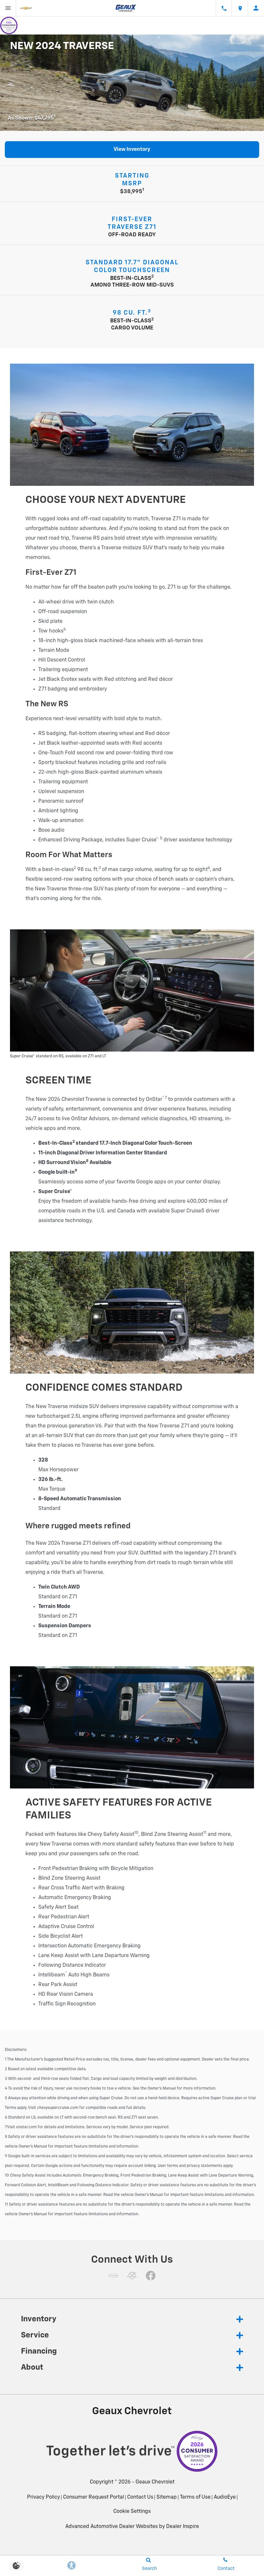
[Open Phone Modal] (224, 8)
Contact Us (140, 2497)
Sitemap (167, 2497)
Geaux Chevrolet (155, 2482)
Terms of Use (195, 2497)
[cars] (113, 2276)
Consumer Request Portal (94, 2497)
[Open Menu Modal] (8, 8)
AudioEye (225, 2497)
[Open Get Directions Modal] (240, 8)
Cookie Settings (132, 2512)
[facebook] (151, 2276)
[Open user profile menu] (256, 8)
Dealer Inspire (183, 2527)
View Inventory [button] (132, 150)
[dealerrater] (132, 2276)
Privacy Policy (43, 2497)
